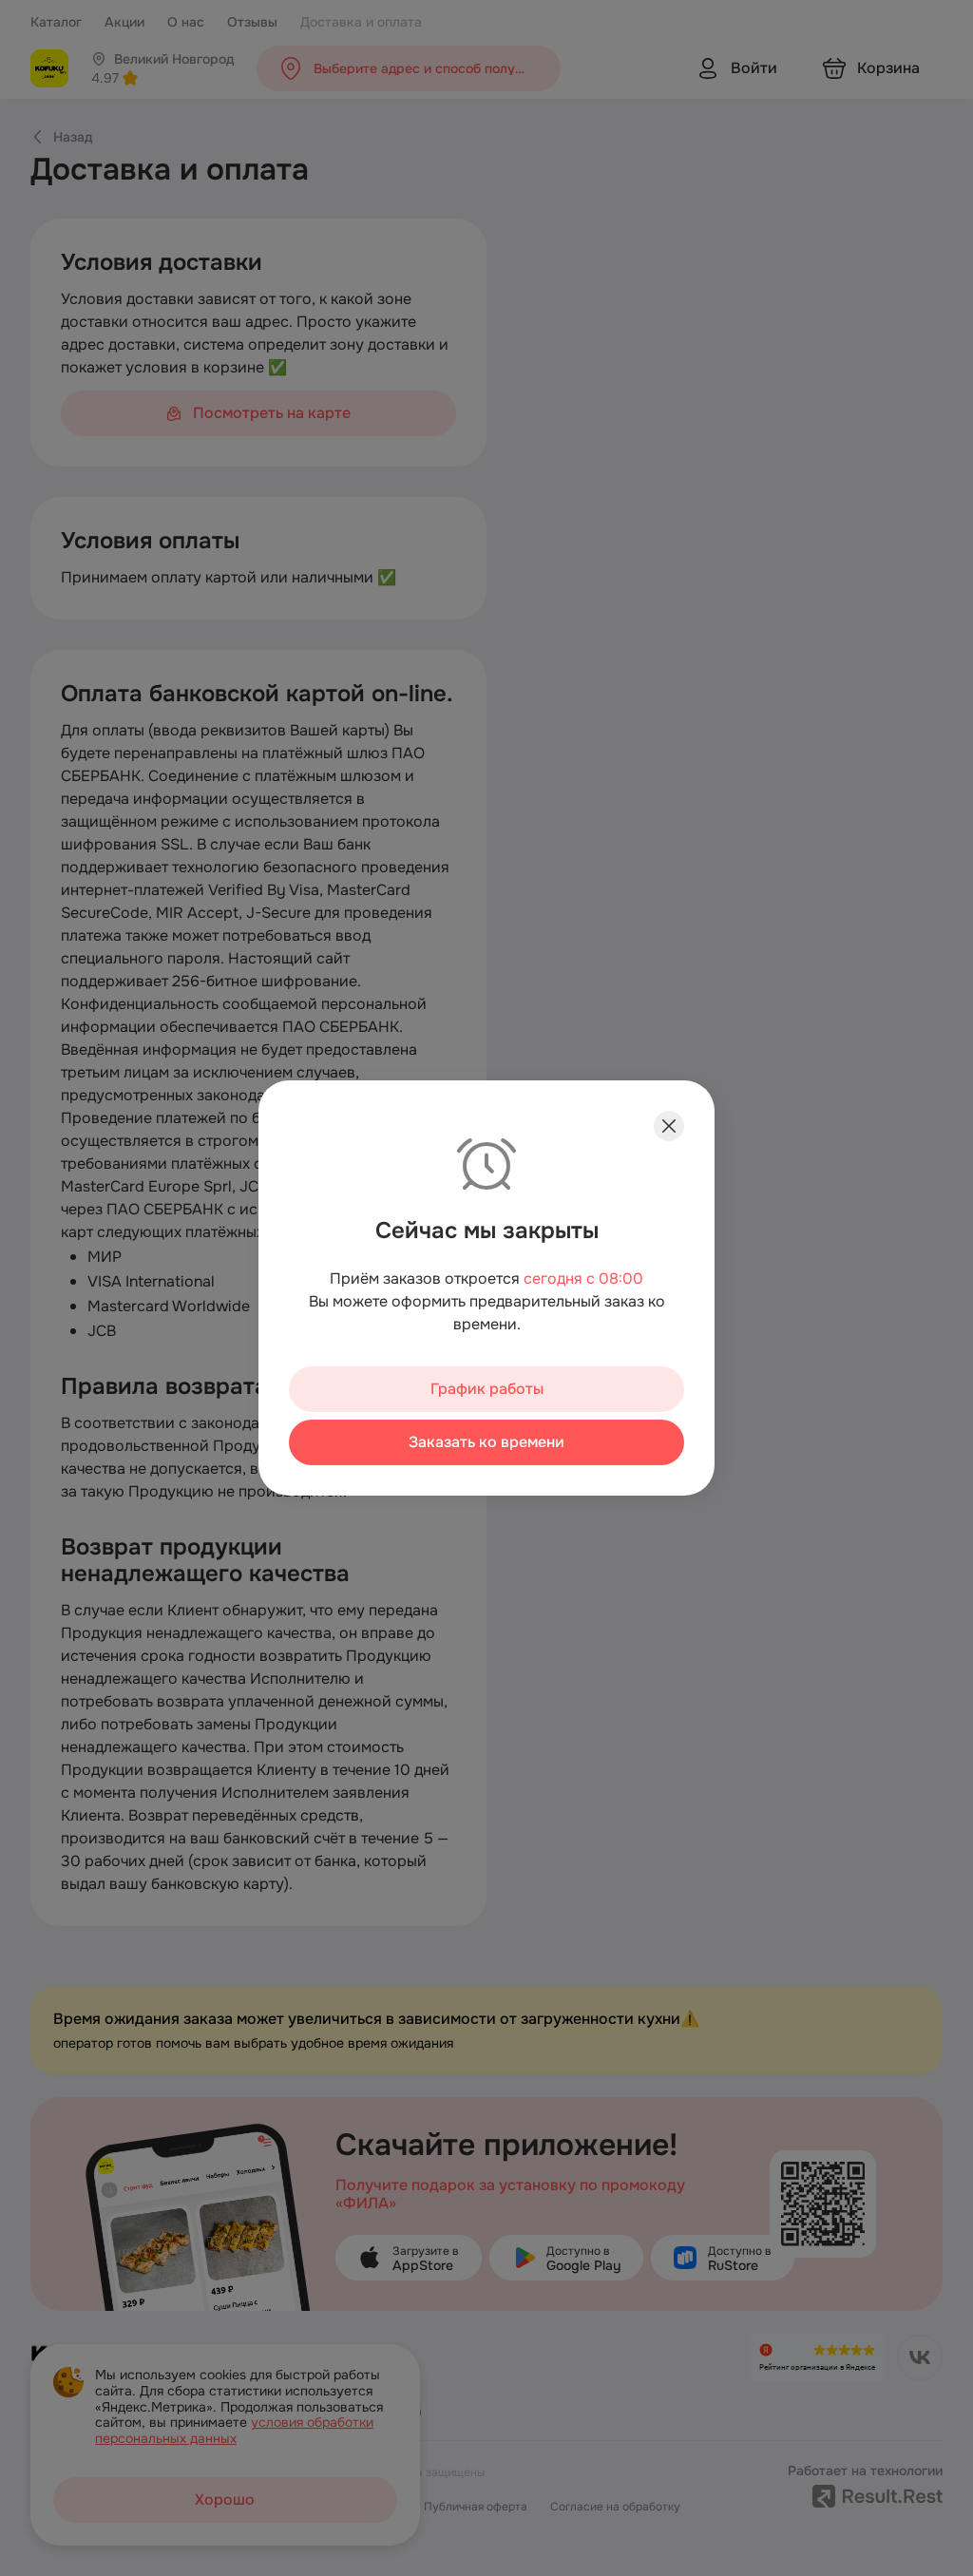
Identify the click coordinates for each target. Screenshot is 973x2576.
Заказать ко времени (486, 1442)
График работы (487, 1389)
